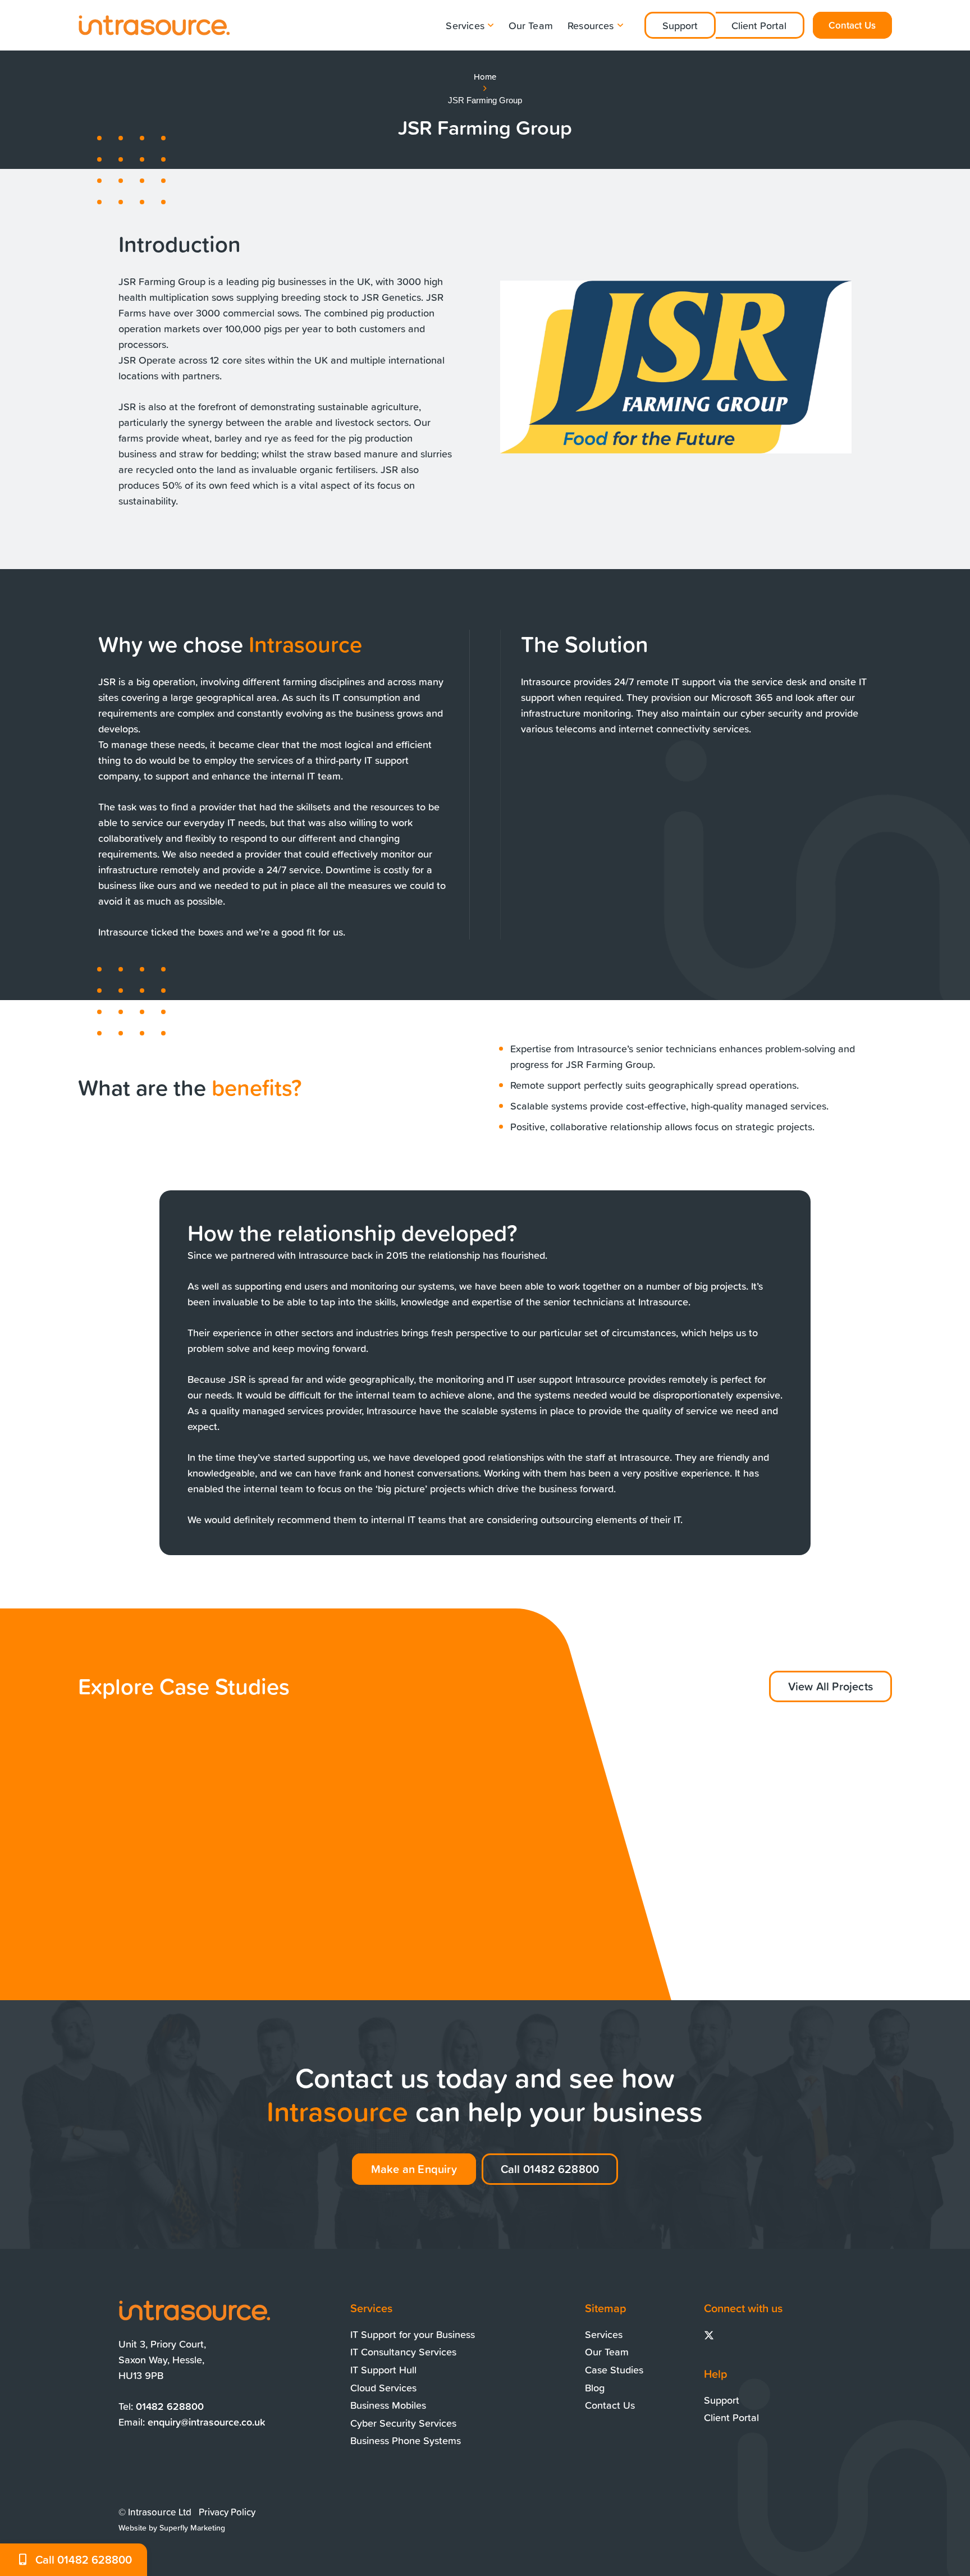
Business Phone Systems (406, 2440)
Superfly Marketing (192, 2528)
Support (680, 25)
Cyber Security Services (403, 2423)
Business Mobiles (388, 2405)
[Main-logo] (154, 25)
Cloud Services (383, 2387)
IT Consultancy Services (403, 2352)
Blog (595, 2387)
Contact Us (610, 2405)
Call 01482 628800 (84, 2559)
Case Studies (614, 2369)
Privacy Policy (227, 2512)
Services (604, 2334)
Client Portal (759, 25)
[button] (489, 25)
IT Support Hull (383, 2369)
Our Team (607, 2352)
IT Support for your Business (413, 2334)
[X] (709, 2336)
